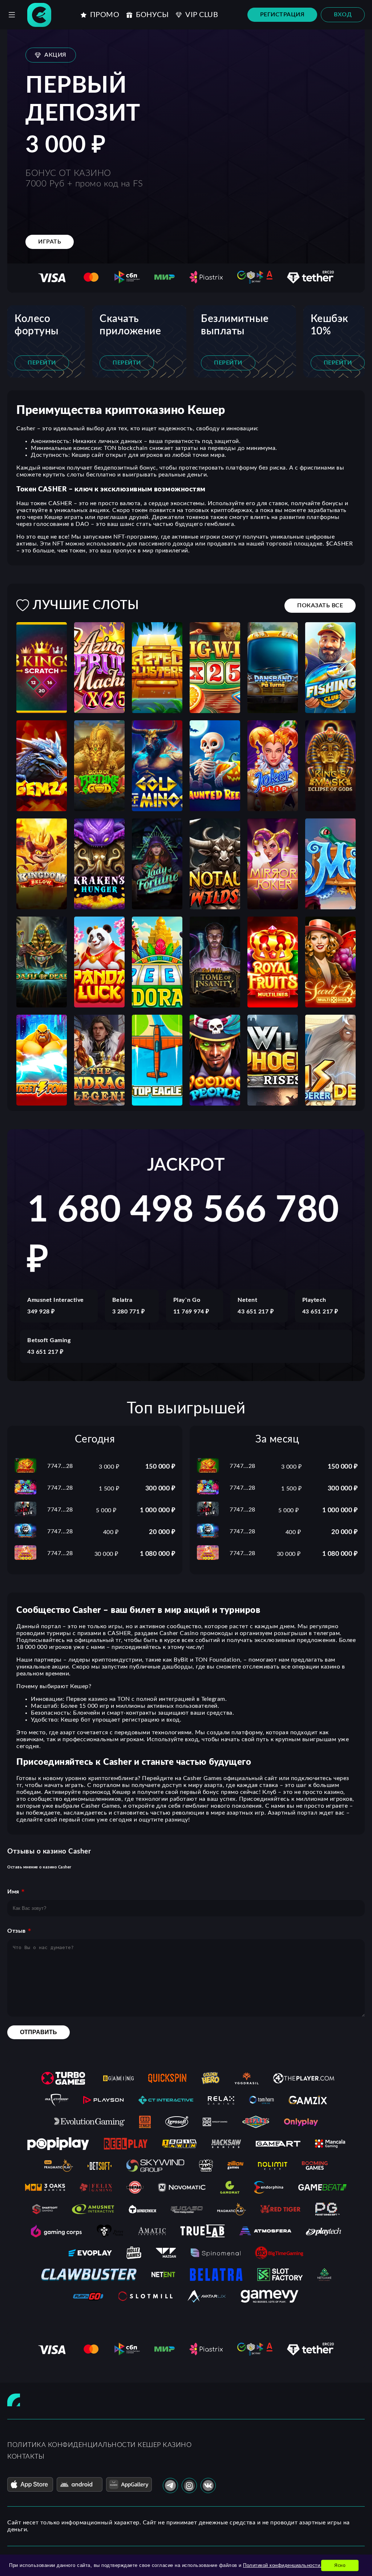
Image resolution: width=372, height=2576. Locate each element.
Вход (343, 15)
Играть (50, 242)
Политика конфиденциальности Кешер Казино (99, 2445)
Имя (13, 1892)
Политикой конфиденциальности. (282, 2565)
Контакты (26, 2457)
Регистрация (282, 15)
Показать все (320, 605)
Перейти (42, 363)
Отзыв (17, 1931)
